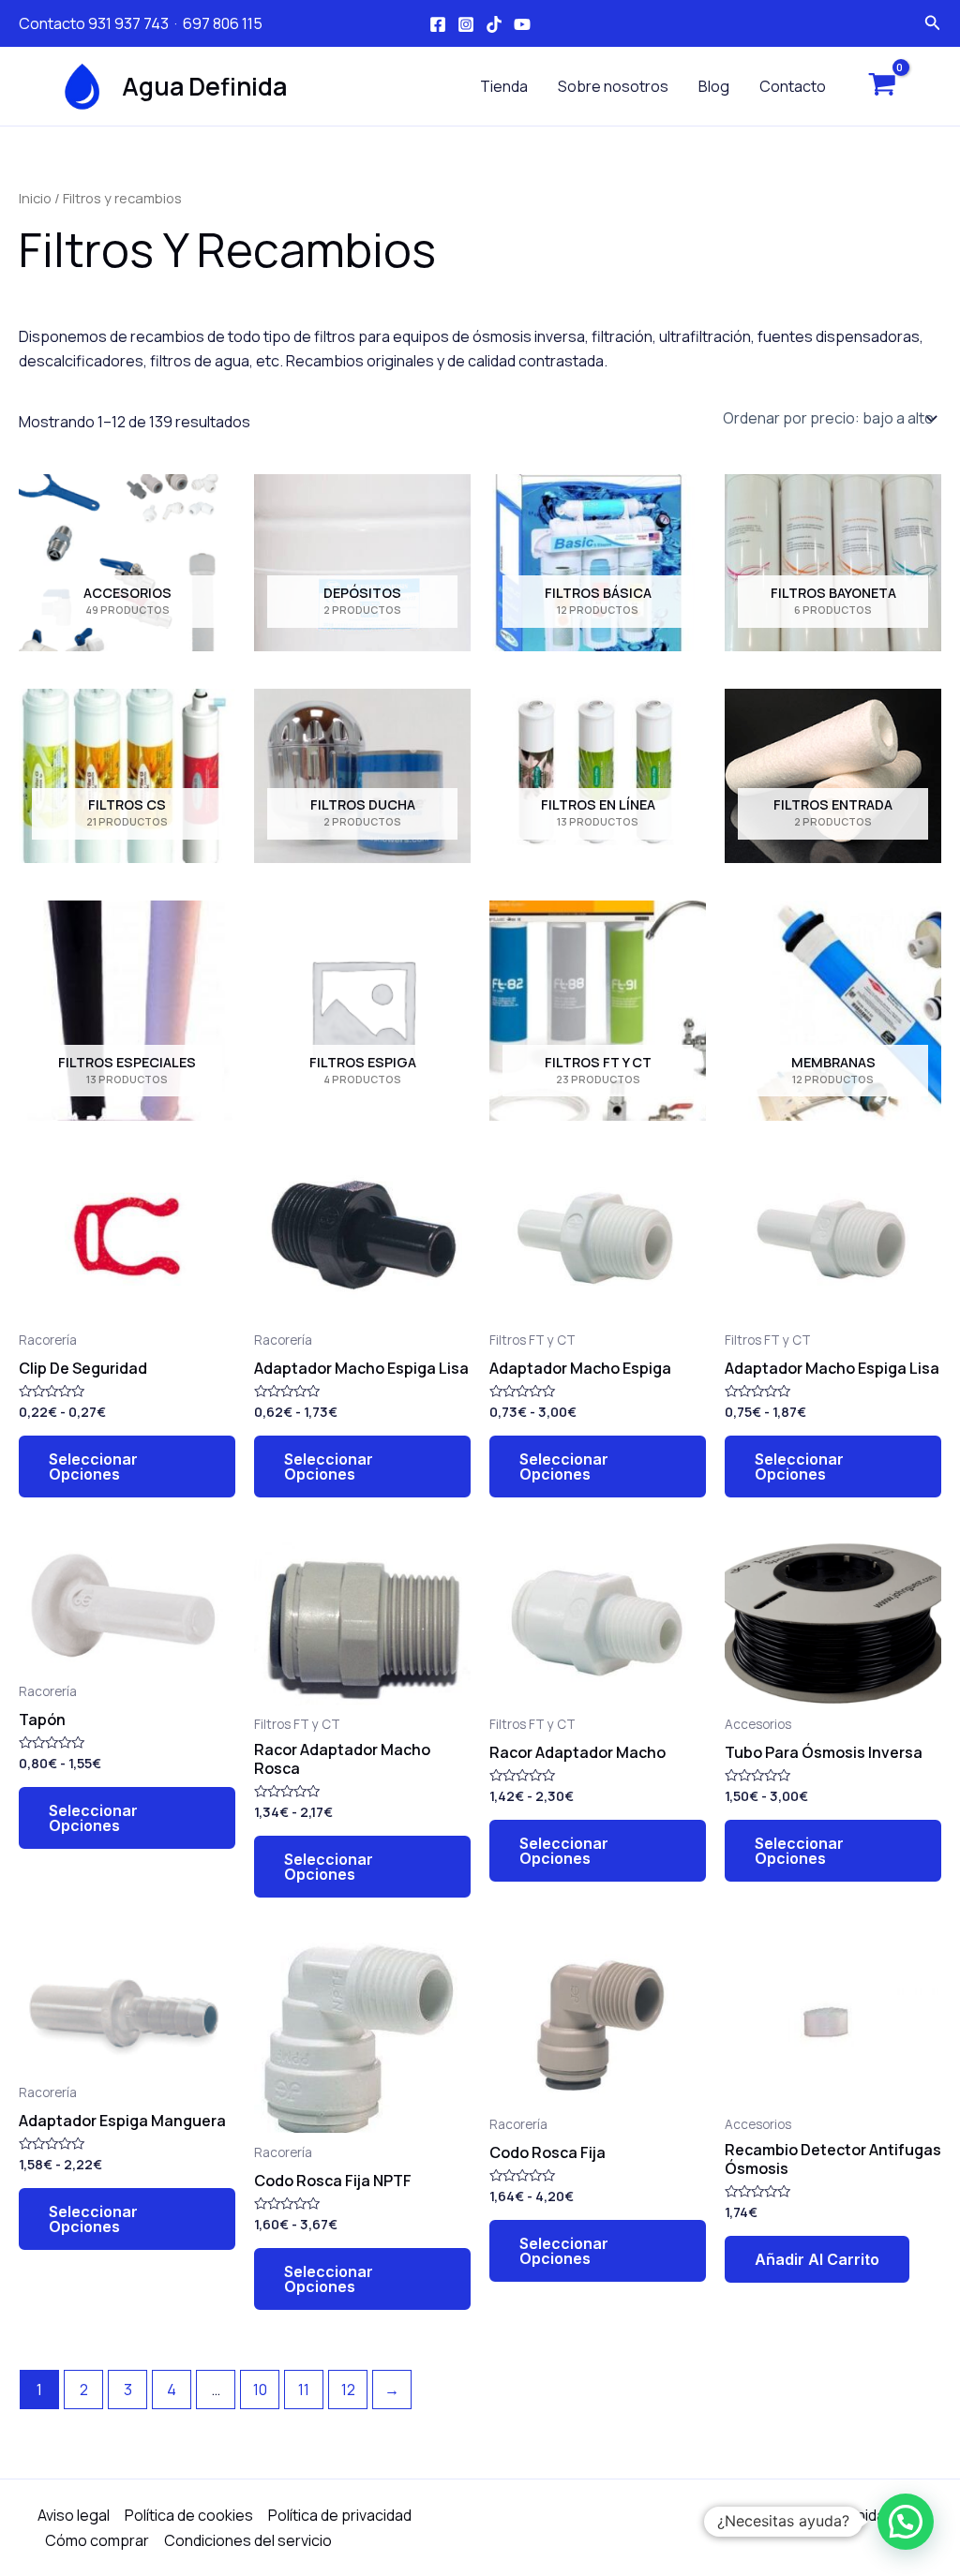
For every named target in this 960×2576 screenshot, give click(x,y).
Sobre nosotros (613, 86)
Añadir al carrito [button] (817, 2259)
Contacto (793, 86)
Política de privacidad (340, 2515)
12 (348, 2390)
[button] (906, 2522)
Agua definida (204, 86)
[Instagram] (466, 24)
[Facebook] (438, 24)
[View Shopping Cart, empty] (882, 87)
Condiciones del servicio (248, 2540)
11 (304, 2390)
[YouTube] (522, 24)
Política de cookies (189, 2515)
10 (260, 2390)
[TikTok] (494, 24)
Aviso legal (74, 2515)
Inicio (35, 198)
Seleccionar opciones (93, 1467)
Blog (714, 86)
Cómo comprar (97, 2540)
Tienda (504, 86)
